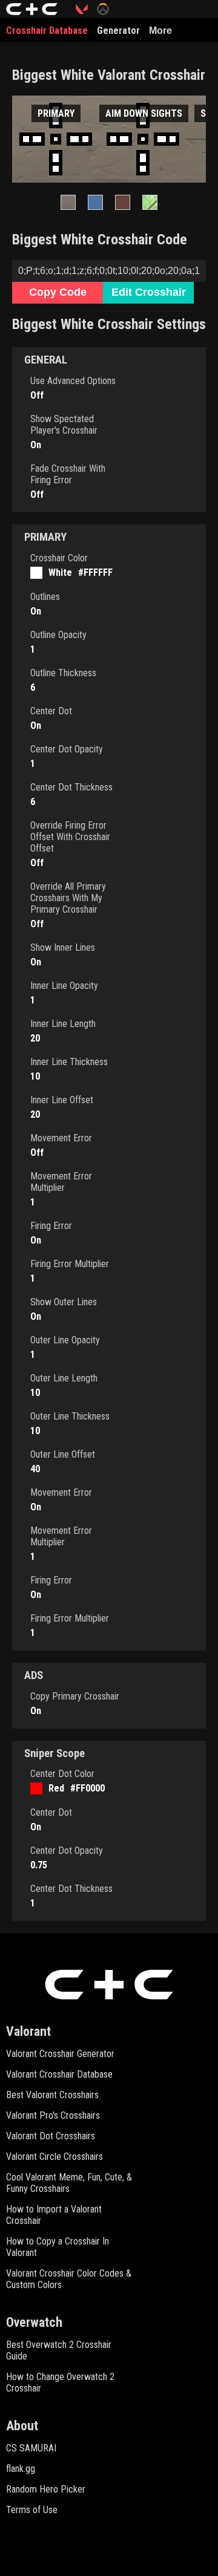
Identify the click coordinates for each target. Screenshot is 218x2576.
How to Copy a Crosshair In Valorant (58, 2247)
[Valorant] (86, 9)
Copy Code (58, 292)
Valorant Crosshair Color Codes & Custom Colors (69, 2279)
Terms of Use (32, 2510)
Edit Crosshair (149, 292)
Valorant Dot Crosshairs (51, 2136)
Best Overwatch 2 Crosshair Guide (59, 2350)
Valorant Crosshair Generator (60, 2054)
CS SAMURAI (31, 2448)
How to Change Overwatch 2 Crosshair (60, 2382)
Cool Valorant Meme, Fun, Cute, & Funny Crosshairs (69, 2183)
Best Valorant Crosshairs (52, 2095)
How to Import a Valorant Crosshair (54, 2215)
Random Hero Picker (46, 2489)
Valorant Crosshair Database (59, 2074)
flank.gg (21, 2469)
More (160, 31)
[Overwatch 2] (107, 9)
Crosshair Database (47, 31)
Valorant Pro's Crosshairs (53, 2115)
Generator (118, 31)
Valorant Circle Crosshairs (54, 2157)
